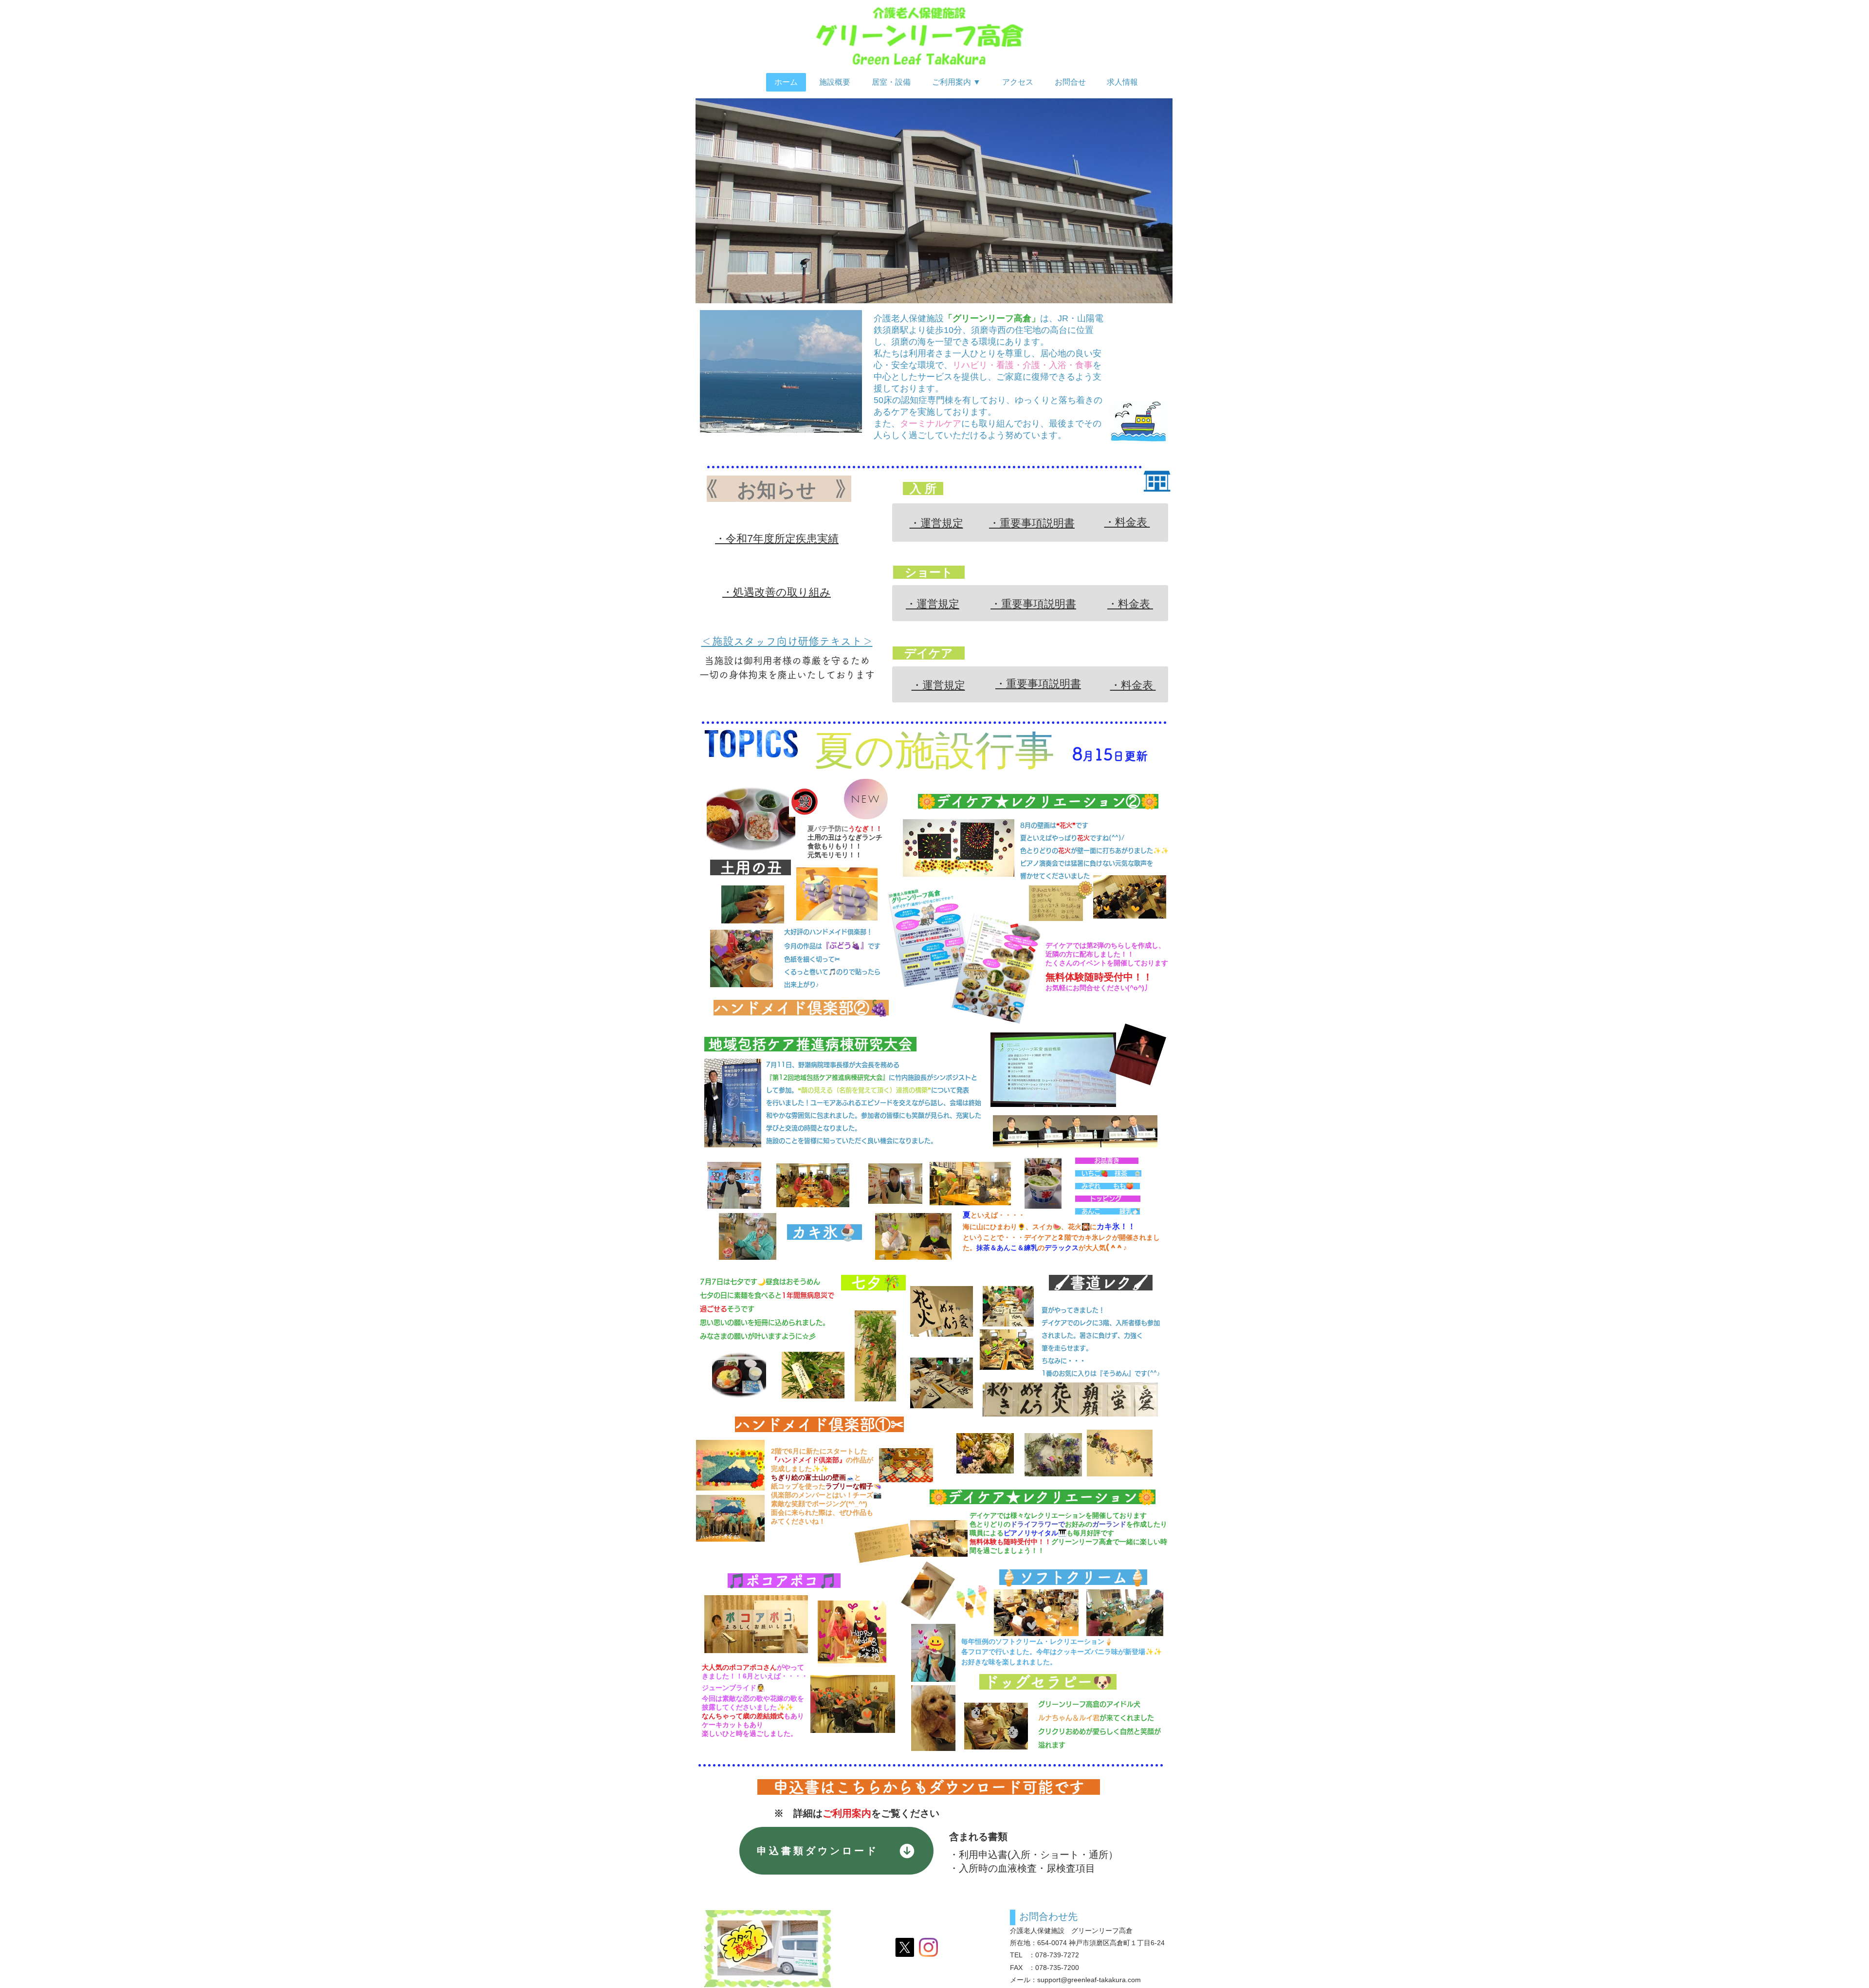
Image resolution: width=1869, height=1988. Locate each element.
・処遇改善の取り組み (777, 592)
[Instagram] (928, 1947)
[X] (905, 1947)
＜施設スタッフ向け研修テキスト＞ (787, 641)
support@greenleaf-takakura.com (1089, 1980)
